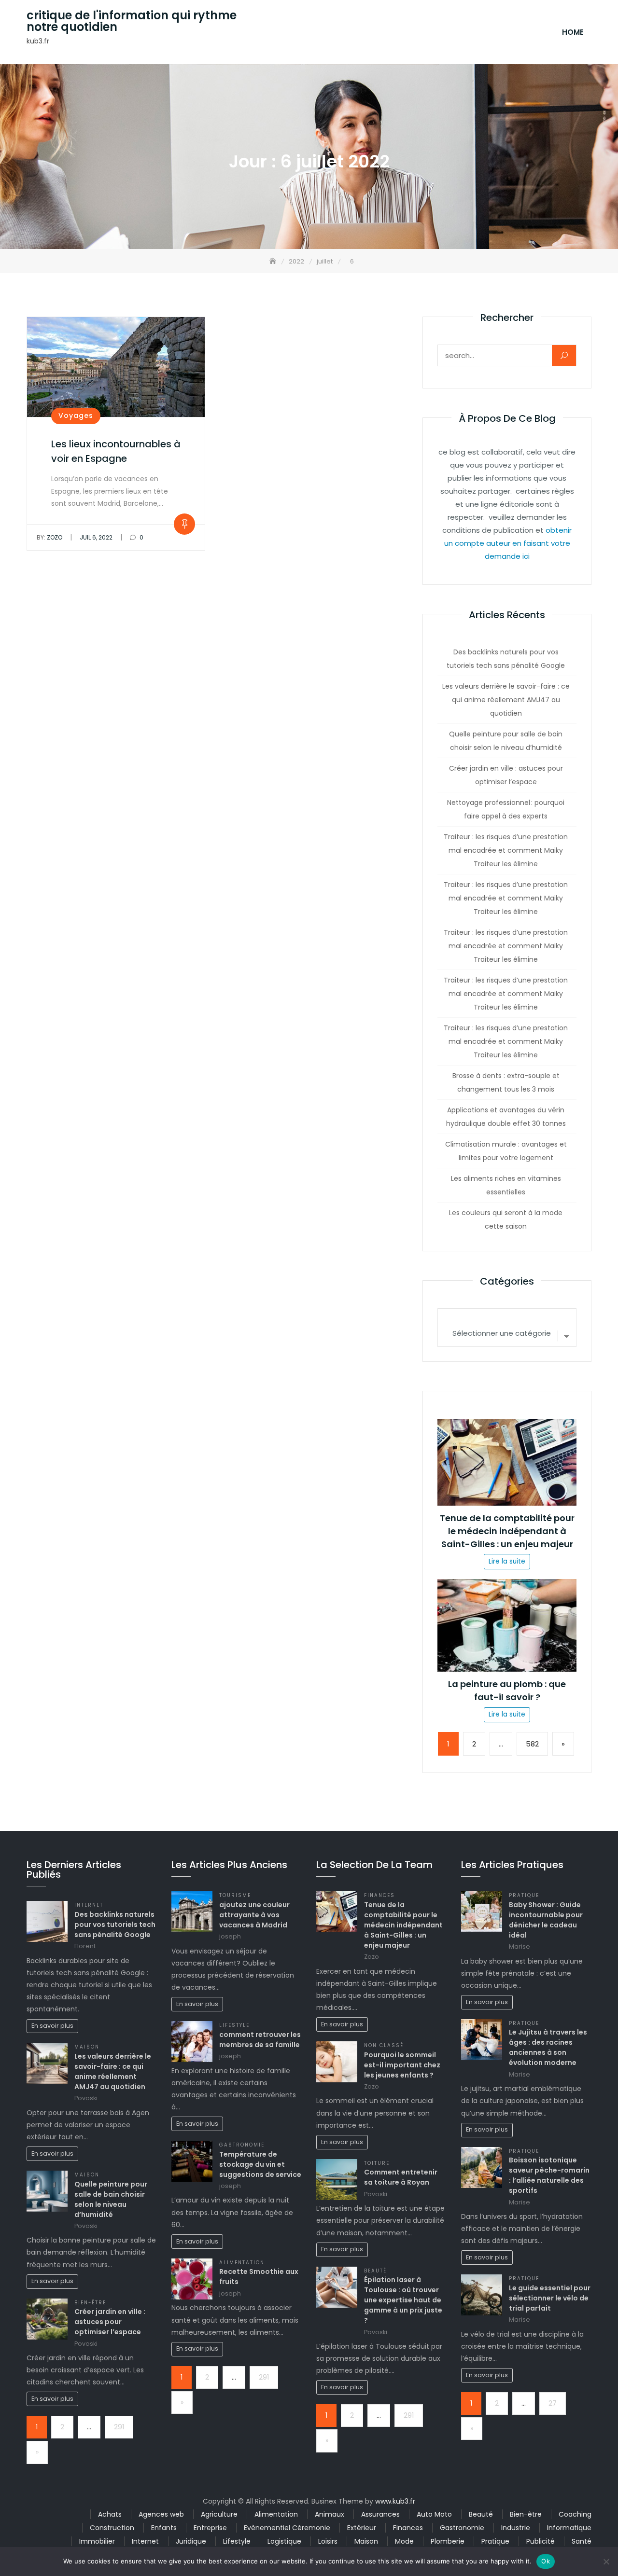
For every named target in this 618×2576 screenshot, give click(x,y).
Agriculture (219, 2514)
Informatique (569, 2528)
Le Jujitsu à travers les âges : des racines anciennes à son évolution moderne (548, 2047)
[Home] (274, 261)
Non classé (384, 2045)
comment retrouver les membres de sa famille (260, 2040)
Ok (546, 2561)
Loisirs (328, 2541)
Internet (89, 1905)
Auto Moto (434, 2514)
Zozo (49, 537)
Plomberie (448, 2541)
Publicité (541, 2541)
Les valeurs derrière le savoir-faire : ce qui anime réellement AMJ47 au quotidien (506, 700)
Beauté (375, 2271)
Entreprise (210, 2528)
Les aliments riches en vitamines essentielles (506, 1185)
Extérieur (362, 2528)
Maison (87, 2047)
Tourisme (235, 1895)
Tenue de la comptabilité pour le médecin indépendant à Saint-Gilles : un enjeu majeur (507, 1531)
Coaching (575, 2514)
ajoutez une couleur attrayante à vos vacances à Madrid (254, 1915)
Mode (404, 2541)
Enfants (164, 2528)
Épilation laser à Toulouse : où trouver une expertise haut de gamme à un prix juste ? (403, 2300)
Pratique (524, 1895)
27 (553, 2403)
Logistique (284, 2541)
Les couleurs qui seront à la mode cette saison (506, 1219)
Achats (110, 2514)
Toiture (377, 2163)
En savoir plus (52, 2026)
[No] (606, 2562)
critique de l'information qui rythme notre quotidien (132, 21)
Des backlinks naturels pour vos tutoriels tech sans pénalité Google (506, 659)
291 (119, 2427)
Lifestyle (234, 2025)
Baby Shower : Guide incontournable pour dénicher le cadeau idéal (546, 1920)
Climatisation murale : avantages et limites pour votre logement (506, 1151)
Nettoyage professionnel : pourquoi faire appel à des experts (506, 809)
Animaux (330, 2514)
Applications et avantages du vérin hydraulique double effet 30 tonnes (506, 1117)
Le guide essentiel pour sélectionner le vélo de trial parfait (550, 2298)
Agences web (161, 2514)
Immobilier (97, 2541)
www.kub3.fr (395, 2501)
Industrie (516, 2528)
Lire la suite (507, 1561)
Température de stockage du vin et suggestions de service (260, 2164)
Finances (379, 1895)
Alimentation (242, 2263)
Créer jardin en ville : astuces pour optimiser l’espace (506, 775)
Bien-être (90, 2303)
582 (532, 1744)
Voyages (76, 415)
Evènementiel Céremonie (287, 2528)
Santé (582, 2541)
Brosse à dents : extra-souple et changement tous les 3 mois (506, 1082)
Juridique (191, 2541)
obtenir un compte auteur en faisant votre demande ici (508, 543)
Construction (112, 2528)
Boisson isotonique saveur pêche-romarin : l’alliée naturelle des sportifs (549, 2175)
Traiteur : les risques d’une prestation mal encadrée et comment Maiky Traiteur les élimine (506, 850)
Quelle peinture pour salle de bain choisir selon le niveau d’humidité (506, 741)
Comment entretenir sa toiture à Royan (401, 2177)
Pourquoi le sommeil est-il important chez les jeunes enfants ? (402, 2065)
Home (573, 32)
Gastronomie (242, 2145)
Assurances (380, 2514)
